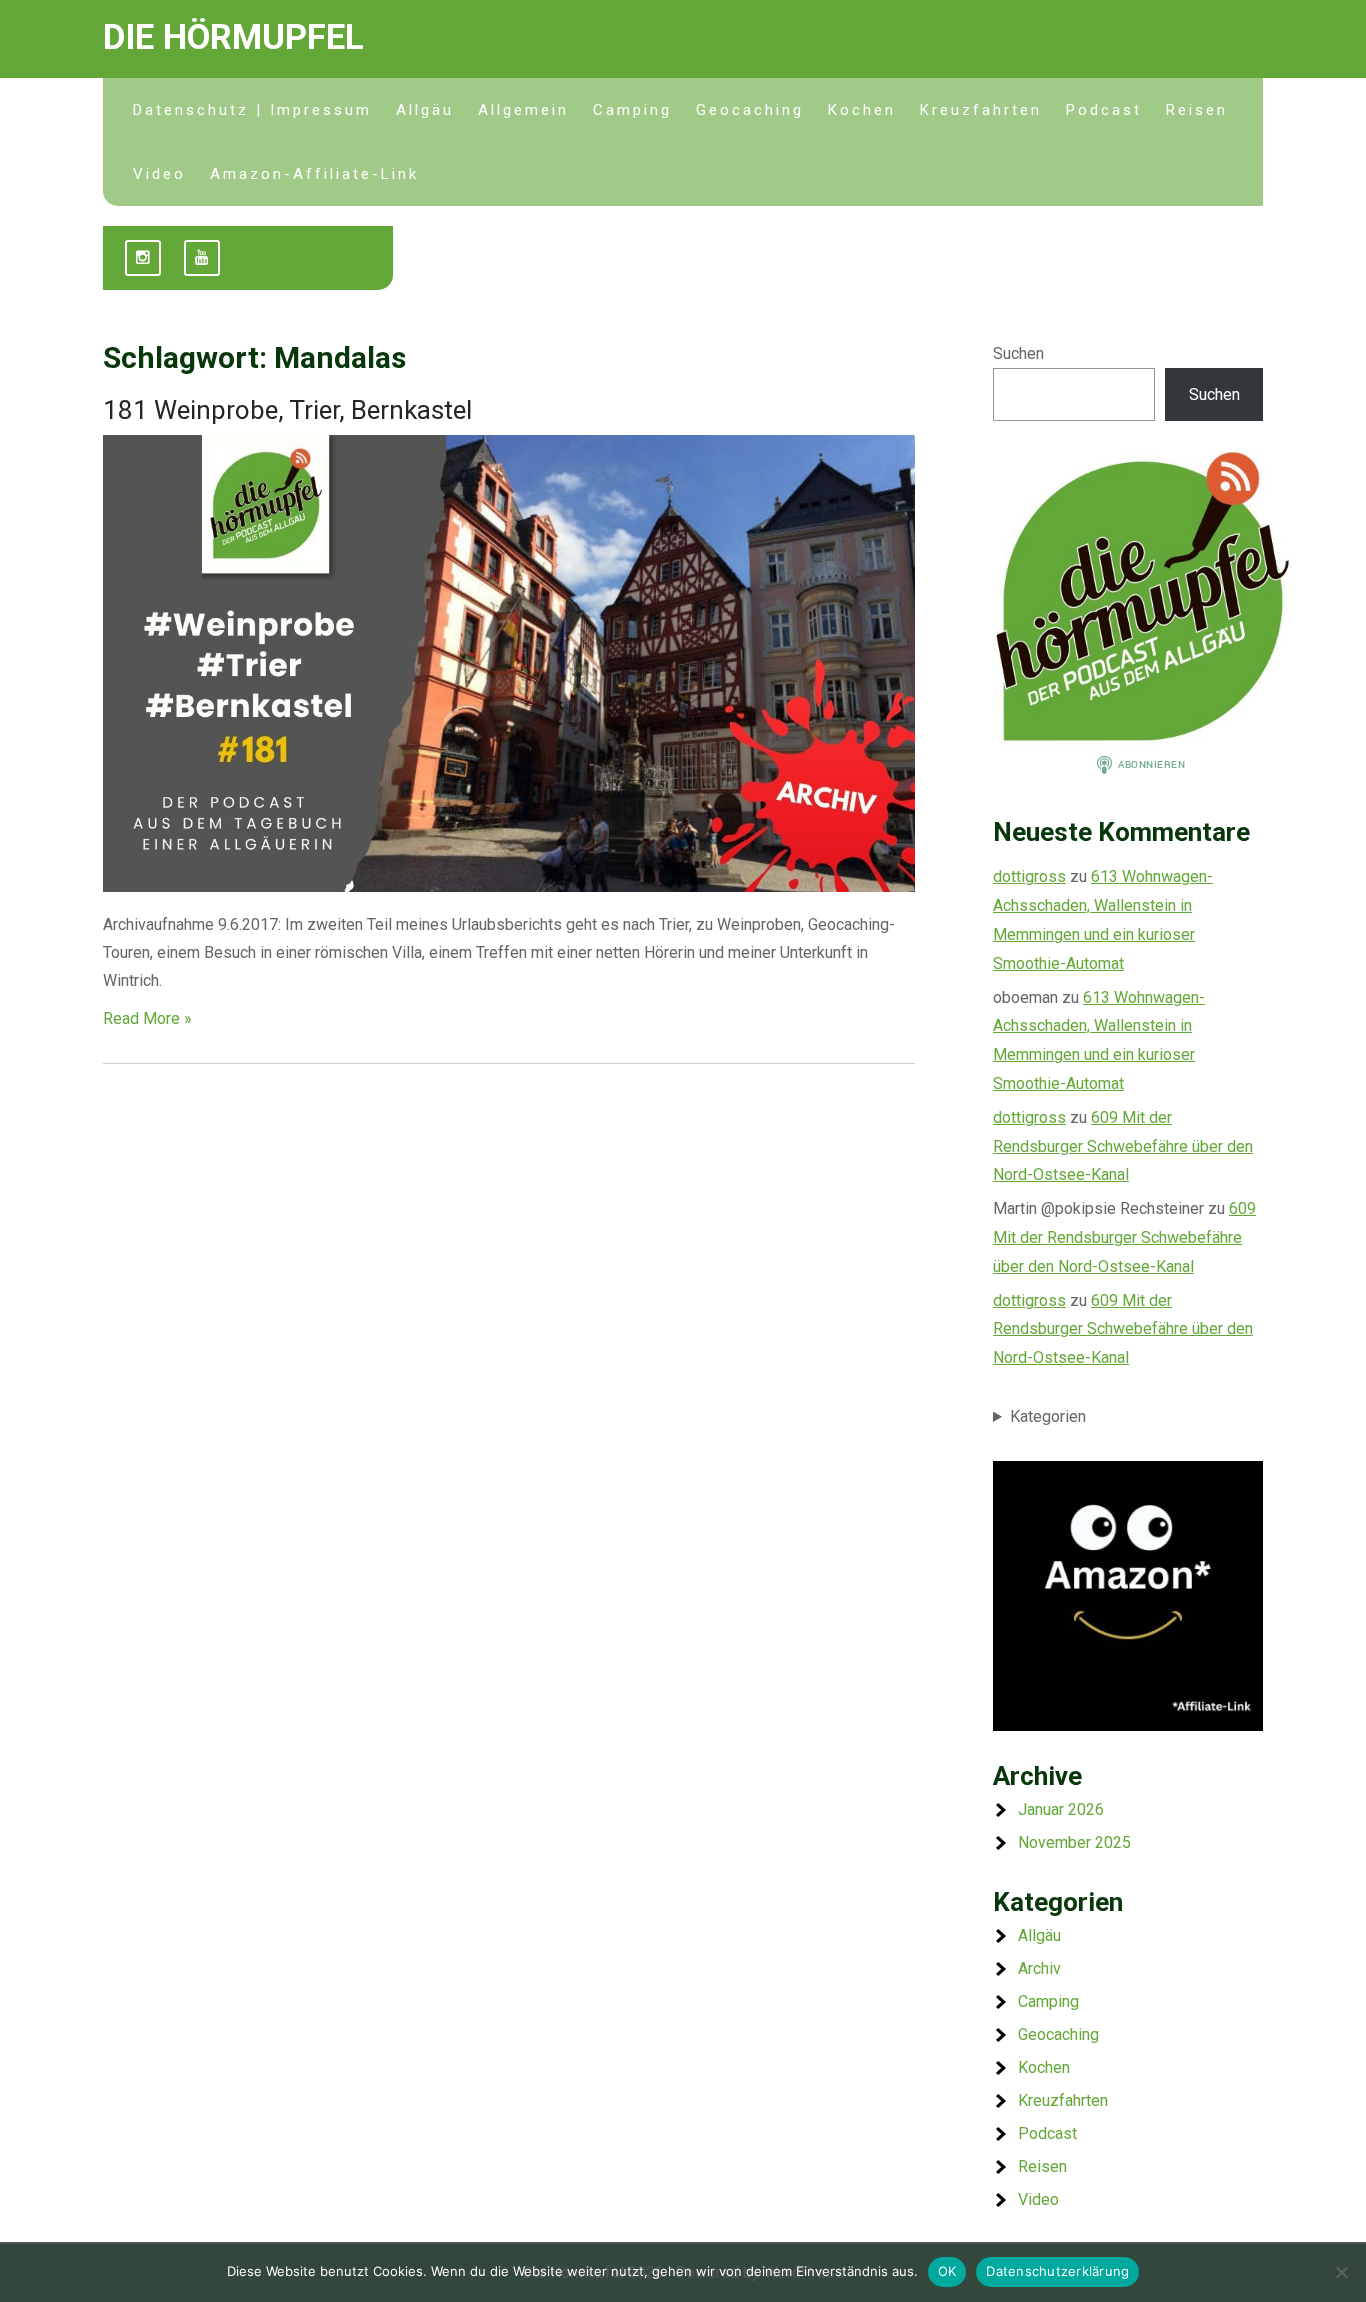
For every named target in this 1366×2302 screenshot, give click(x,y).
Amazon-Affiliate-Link (314, 174)
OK (947, 2271)
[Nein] (1341, 2272)
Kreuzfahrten (981, 110)
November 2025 (1074, 1842)
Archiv (1039, 1968)
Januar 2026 (1061, 1809)
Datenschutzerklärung (1057, 2271)
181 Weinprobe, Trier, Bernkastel (287, 410)
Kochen (862, 110)
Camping (632, 110)
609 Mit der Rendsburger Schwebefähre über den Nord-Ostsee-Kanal (1123, 1146)
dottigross (1029, 876)
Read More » (147, 1018)
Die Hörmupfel (233, 37)
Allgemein (523, 110)
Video (159, 174)
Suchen (1018, 353)
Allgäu (425, 110)
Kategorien (1048, 1416)
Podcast (1104, 110)
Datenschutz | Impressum (252, 110)
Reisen (1197, 110)
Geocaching (750, 110)
